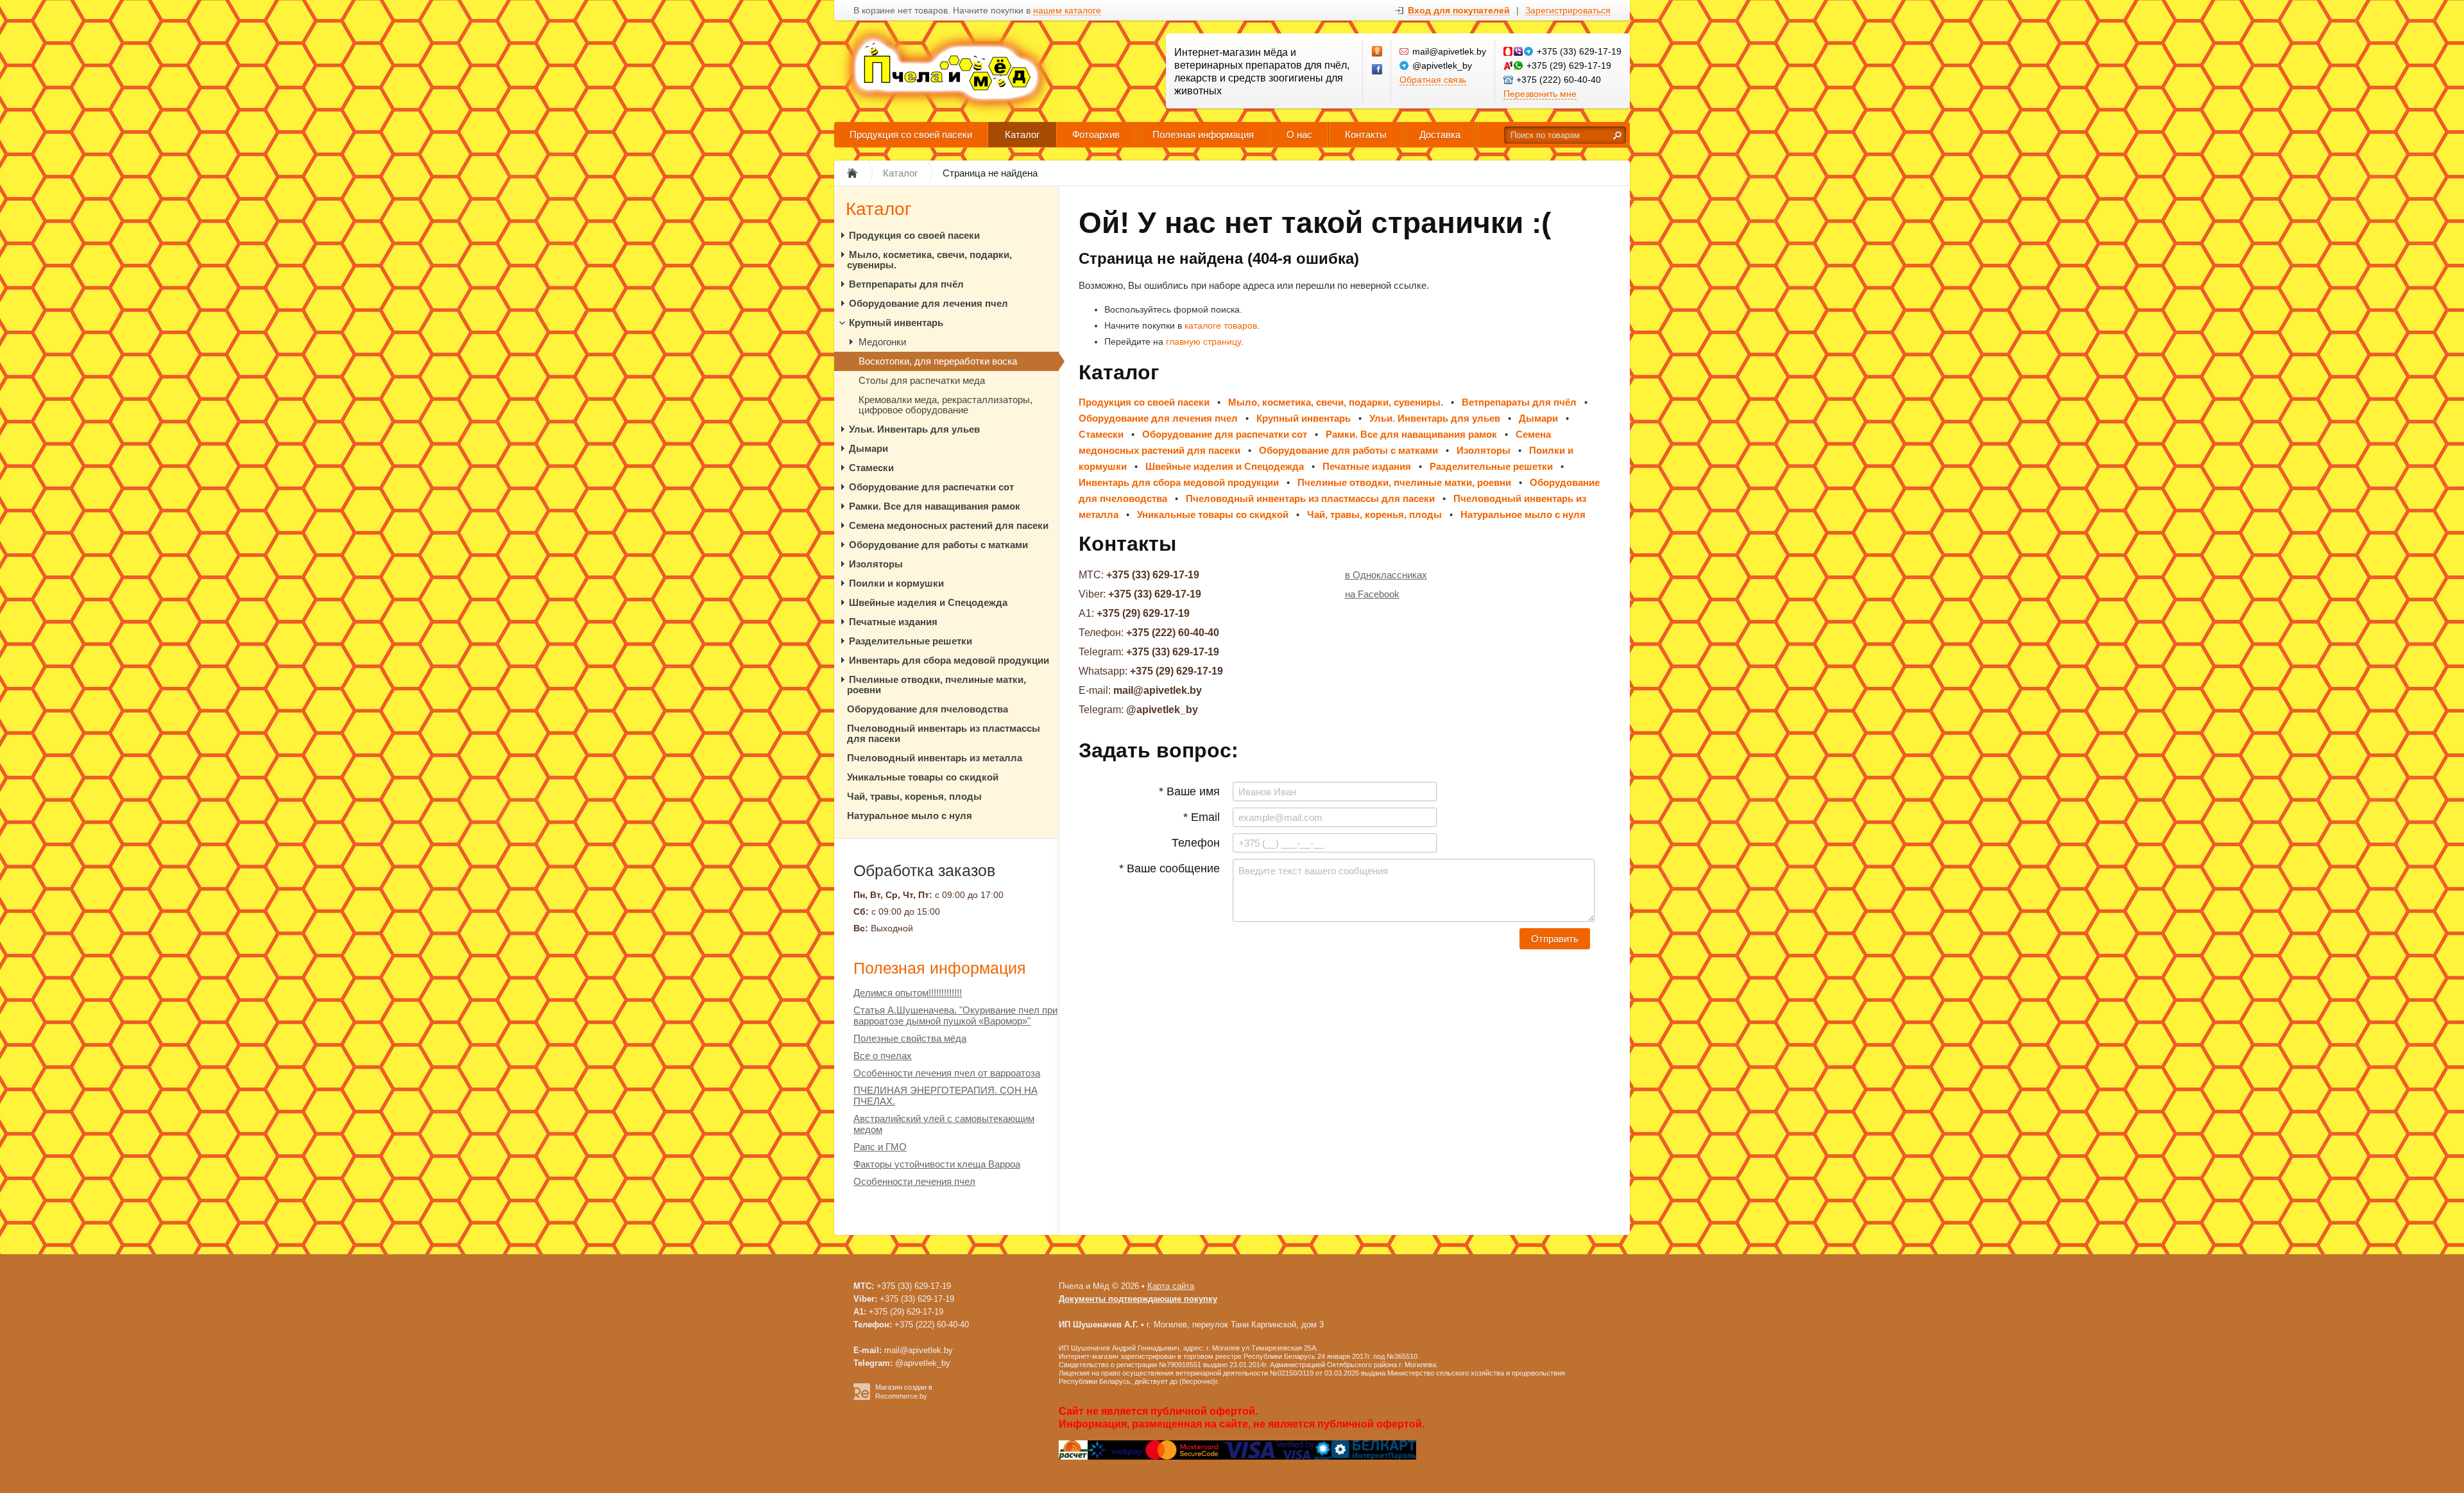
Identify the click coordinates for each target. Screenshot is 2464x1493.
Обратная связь (1433, 80)
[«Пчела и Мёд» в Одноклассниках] (1378, 52)
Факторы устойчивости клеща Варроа (937, 1164)
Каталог (1022, 134)
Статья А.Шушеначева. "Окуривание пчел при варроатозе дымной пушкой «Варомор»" (955, 1015)
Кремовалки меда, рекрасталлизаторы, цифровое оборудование (945, 405)
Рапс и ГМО (880, 1147)
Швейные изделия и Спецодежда (928, 602)
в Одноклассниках (1386, 575)
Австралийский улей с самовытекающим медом (944, 1124)
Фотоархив (1096, 134)
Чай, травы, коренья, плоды (914, 796)
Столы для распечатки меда (922, 380)
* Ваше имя (1189, 791)
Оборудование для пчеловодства (928, 709)
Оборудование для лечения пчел (928, 303)
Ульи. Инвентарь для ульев (914, 429)
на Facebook (1372, 594)
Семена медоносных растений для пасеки (949, 525)
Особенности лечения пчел (914, 1181)
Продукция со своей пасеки (911, 134)
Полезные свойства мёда (910, 1038)
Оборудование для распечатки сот (931, 487)
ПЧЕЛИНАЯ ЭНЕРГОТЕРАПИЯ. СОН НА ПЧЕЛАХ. (945, 1096)
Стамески (871, 468)
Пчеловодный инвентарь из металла (935, 758)
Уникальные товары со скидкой (923, 777)
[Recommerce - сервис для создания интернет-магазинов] (862, 1397)
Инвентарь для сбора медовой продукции (949, 660)
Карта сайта (1171, 1286)
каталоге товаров (1221, 325)
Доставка (1440, 134)
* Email (1202, 817)
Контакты (1366, 134)
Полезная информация (1203, 134)
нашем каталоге (1067, 11)
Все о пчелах (883, 1056)
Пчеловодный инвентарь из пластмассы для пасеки (944, 733)
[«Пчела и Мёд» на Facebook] (1378, 70)
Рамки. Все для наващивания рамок (935, 506)
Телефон (1196, 843)
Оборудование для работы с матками (938, 545)
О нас (1299, 134)
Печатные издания (893, 622)
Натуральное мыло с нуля (910, 816)
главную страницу (1203, 341)
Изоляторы (876, 564)
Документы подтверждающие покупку (1138, 1299)
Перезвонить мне (1540, 94)
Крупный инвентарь (896, 323)
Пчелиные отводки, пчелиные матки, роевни (937, 685)
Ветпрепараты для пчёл (906, 284)
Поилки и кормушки (896, 583)
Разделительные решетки (911, 641)
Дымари (868, 448)
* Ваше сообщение (1169, 868)
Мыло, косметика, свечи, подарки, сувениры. (929, 260)
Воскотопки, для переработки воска (938, 361)
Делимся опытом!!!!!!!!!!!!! (908, 993)
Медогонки (882, 342)
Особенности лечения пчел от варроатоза (947, 1073)
